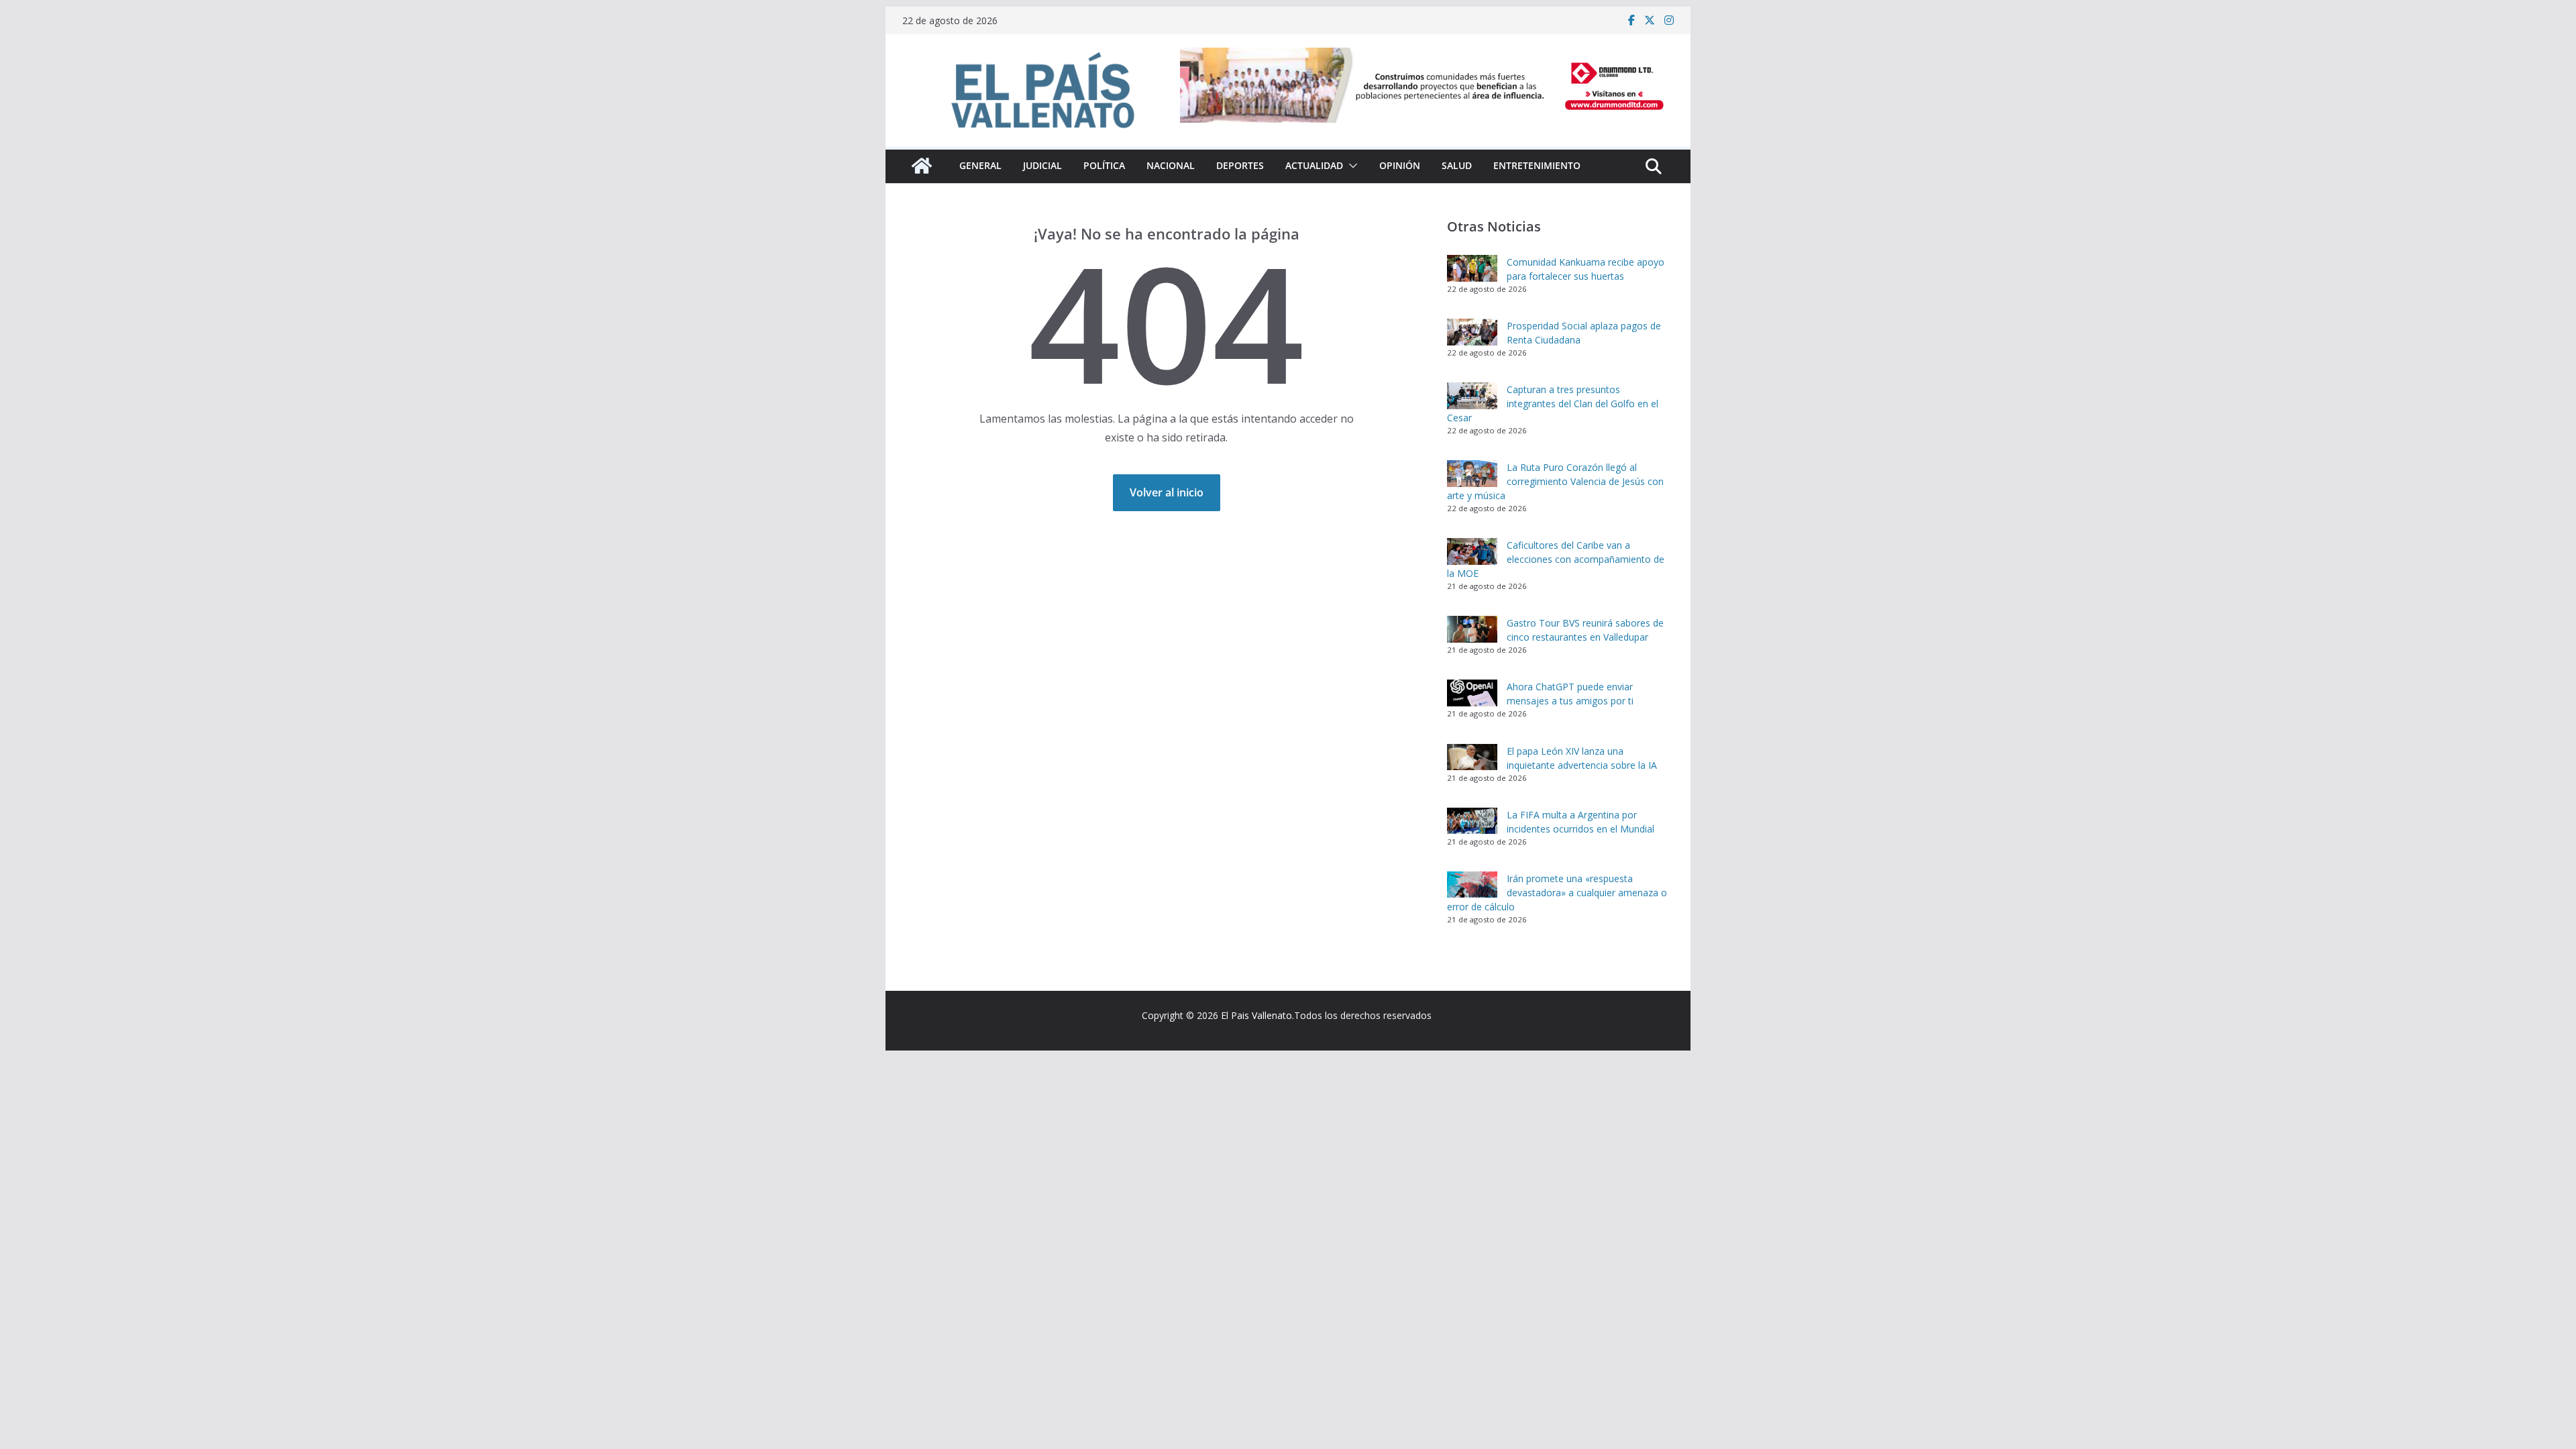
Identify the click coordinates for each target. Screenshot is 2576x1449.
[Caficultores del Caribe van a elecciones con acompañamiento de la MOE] (1472, 551)
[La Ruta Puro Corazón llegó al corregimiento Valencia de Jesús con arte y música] (1472, 474)
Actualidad (1314, 165)
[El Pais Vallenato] (922, 166)
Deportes (1240, 165)
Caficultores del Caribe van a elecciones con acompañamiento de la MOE (1556, 559)
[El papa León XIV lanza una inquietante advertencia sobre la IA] (1472, 757)
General (980, 165)
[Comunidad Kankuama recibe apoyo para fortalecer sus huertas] (1472, 268)
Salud (1457, 165)
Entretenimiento (1537, 165)
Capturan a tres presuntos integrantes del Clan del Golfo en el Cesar (1553, 404)
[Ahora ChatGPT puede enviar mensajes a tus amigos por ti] (1472, 693)
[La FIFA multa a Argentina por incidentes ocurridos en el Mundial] (1472, 821)
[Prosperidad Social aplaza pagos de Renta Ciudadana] (1472, 332)
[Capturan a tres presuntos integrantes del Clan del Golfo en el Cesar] (1472, 396)
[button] (1350, 166)
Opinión (1400, 165)
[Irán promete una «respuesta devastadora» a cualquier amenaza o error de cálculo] (1472, 885)
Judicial (1042, 165)
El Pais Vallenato (1256, 1015)
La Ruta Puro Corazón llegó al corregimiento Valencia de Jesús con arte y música (1555, 481)
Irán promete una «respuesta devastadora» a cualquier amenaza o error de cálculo (1557, 893)
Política (1104, 165)
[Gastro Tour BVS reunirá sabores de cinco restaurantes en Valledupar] (1472, 629)
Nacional (1171, 165)
